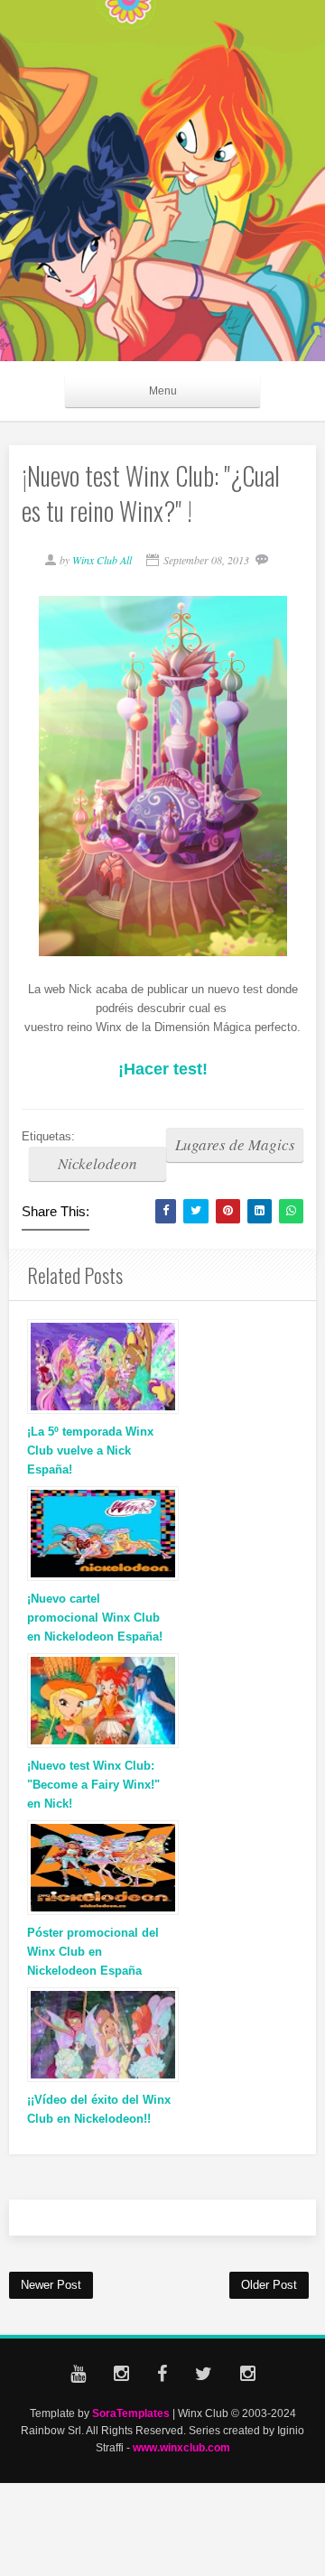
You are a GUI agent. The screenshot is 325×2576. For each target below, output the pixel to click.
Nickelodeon (97, 1163)
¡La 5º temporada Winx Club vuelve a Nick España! (90, 1451)
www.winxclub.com (181, 2447)
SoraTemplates (131, 2413)
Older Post (269, 2285)
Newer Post (51, 2285)
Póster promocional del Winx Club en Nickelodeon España (93, 1952)
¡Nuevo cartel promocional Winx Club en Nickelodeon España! (95, 1618)
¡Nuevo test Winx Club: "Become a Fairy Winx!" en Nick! (93, 1785)
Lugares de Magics (235, 1144)
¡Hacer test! (163, 1069)
